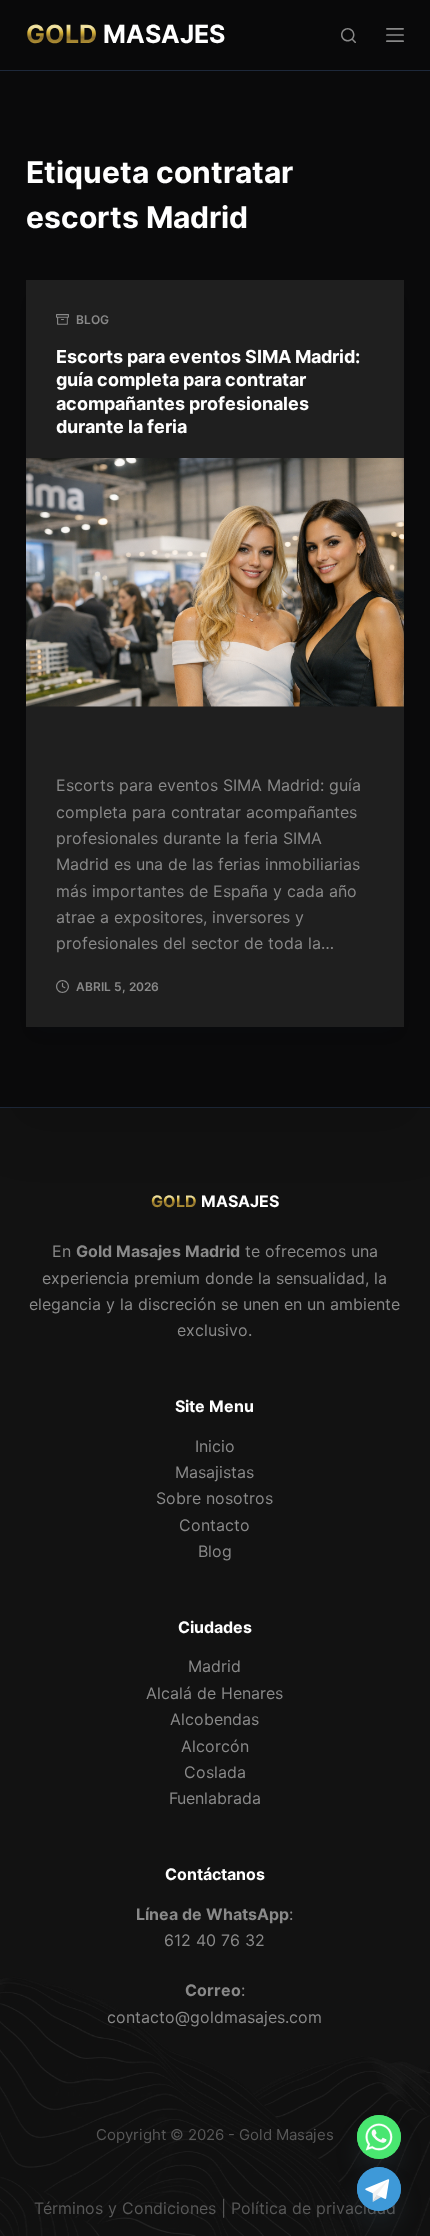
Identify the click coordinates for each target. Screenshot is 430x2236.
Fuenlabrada (215, 1798)
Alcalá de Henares (214, 1693)
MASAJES (125, 34)
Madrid (214, 1666)
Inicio (215, 1446)
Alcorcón (215, 1746)
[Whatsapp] (379, 2137)
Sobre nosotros (214, 1498)
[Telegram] (379, 2189)
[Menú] (395, 35)
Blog (92, 319)
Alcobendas (214, 1719)
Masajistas (214, 1472)
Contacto (214, 1525)
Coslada (215, 1772)
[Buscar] (348, 35)
